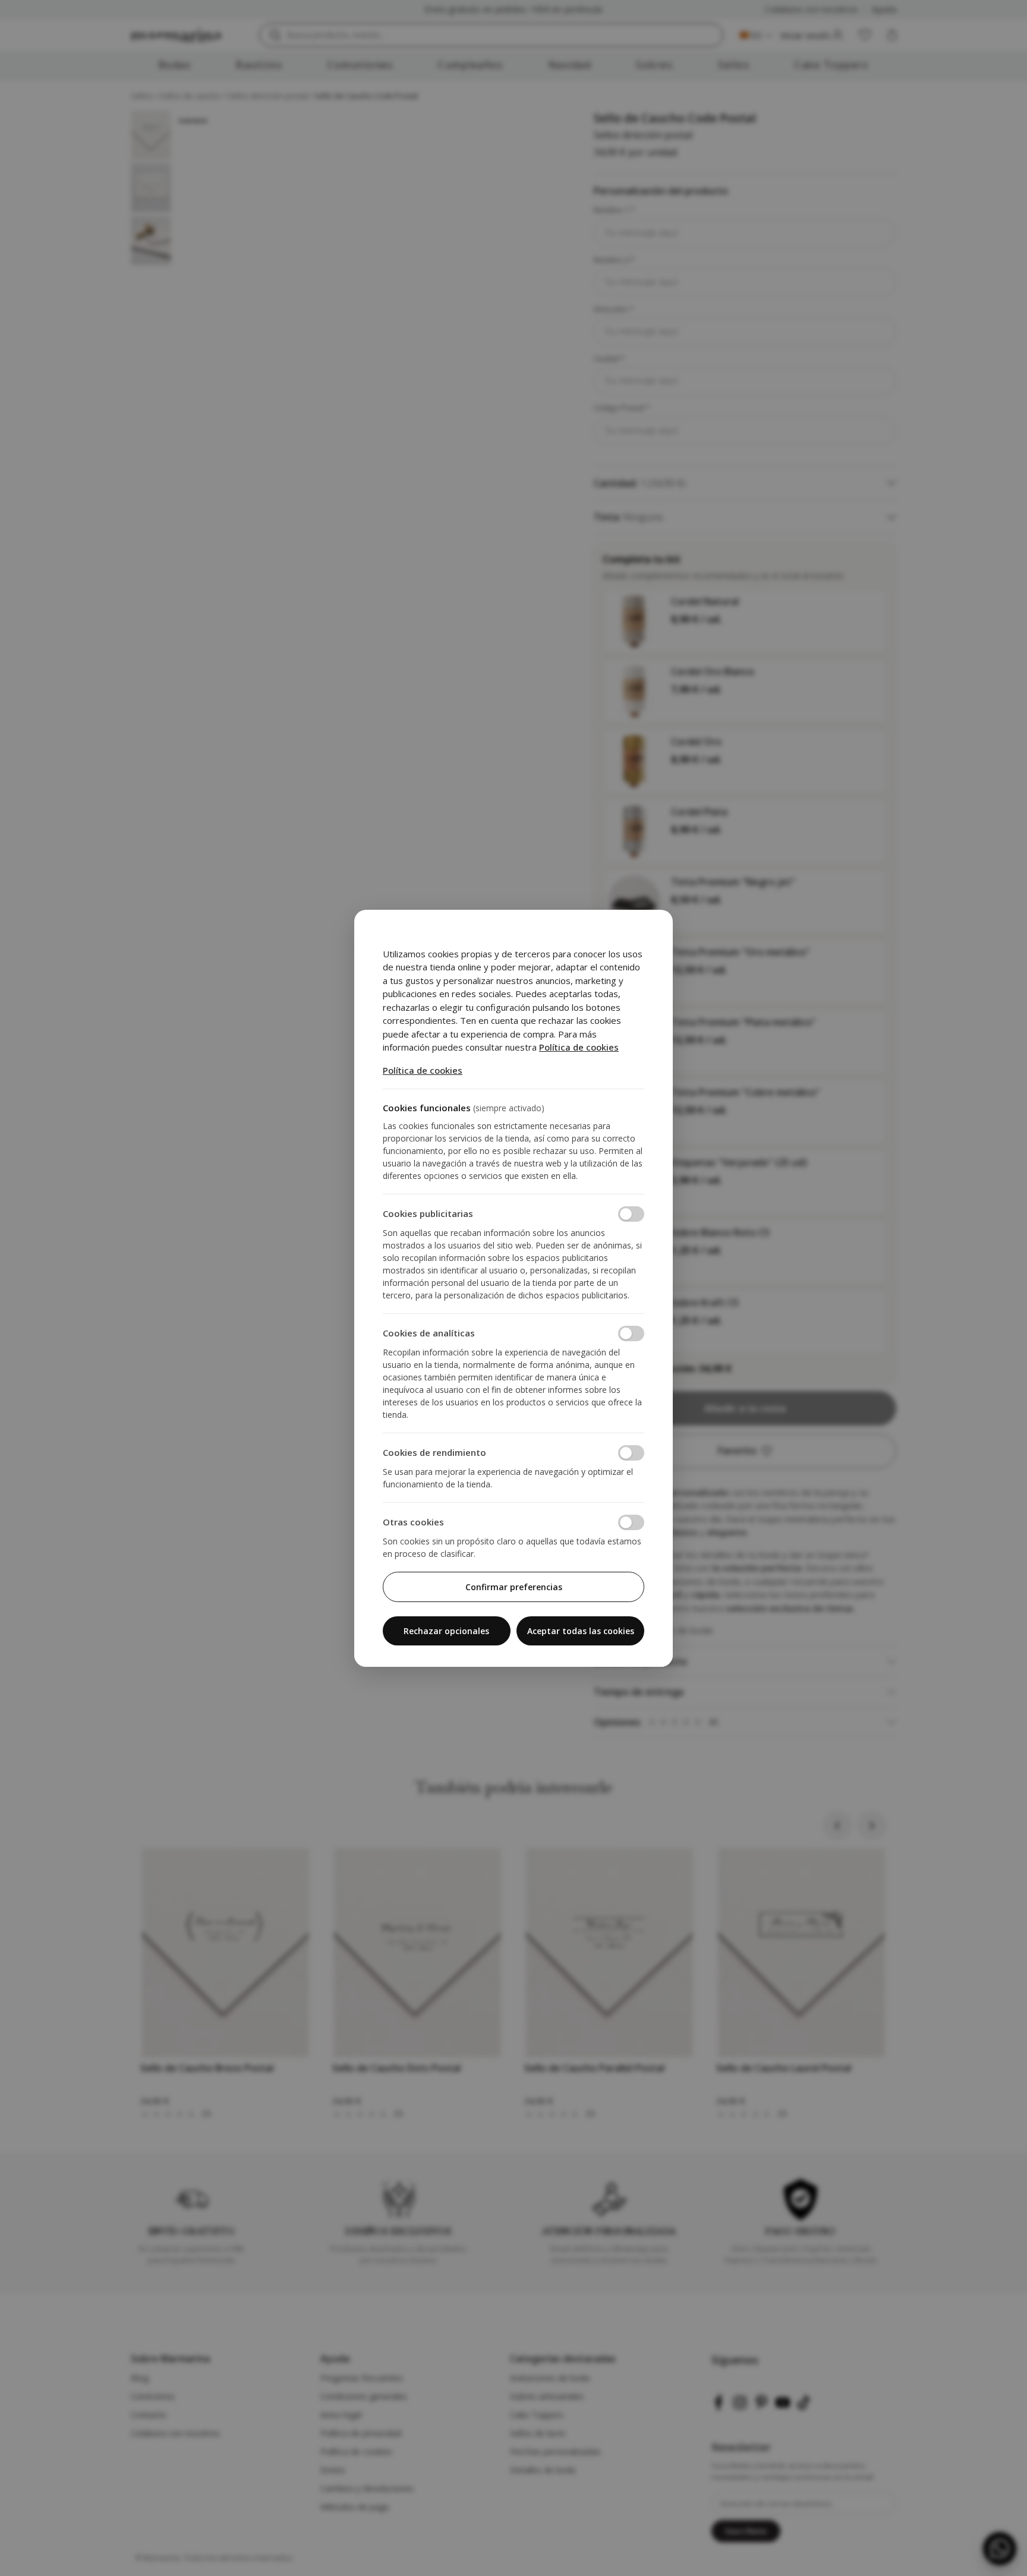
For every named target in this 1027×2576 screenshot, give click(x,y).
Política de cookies (579, 1047)
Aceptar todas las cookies (581, 1631)
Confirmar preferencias (514, 1587)
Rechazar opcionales (446, 1631)
